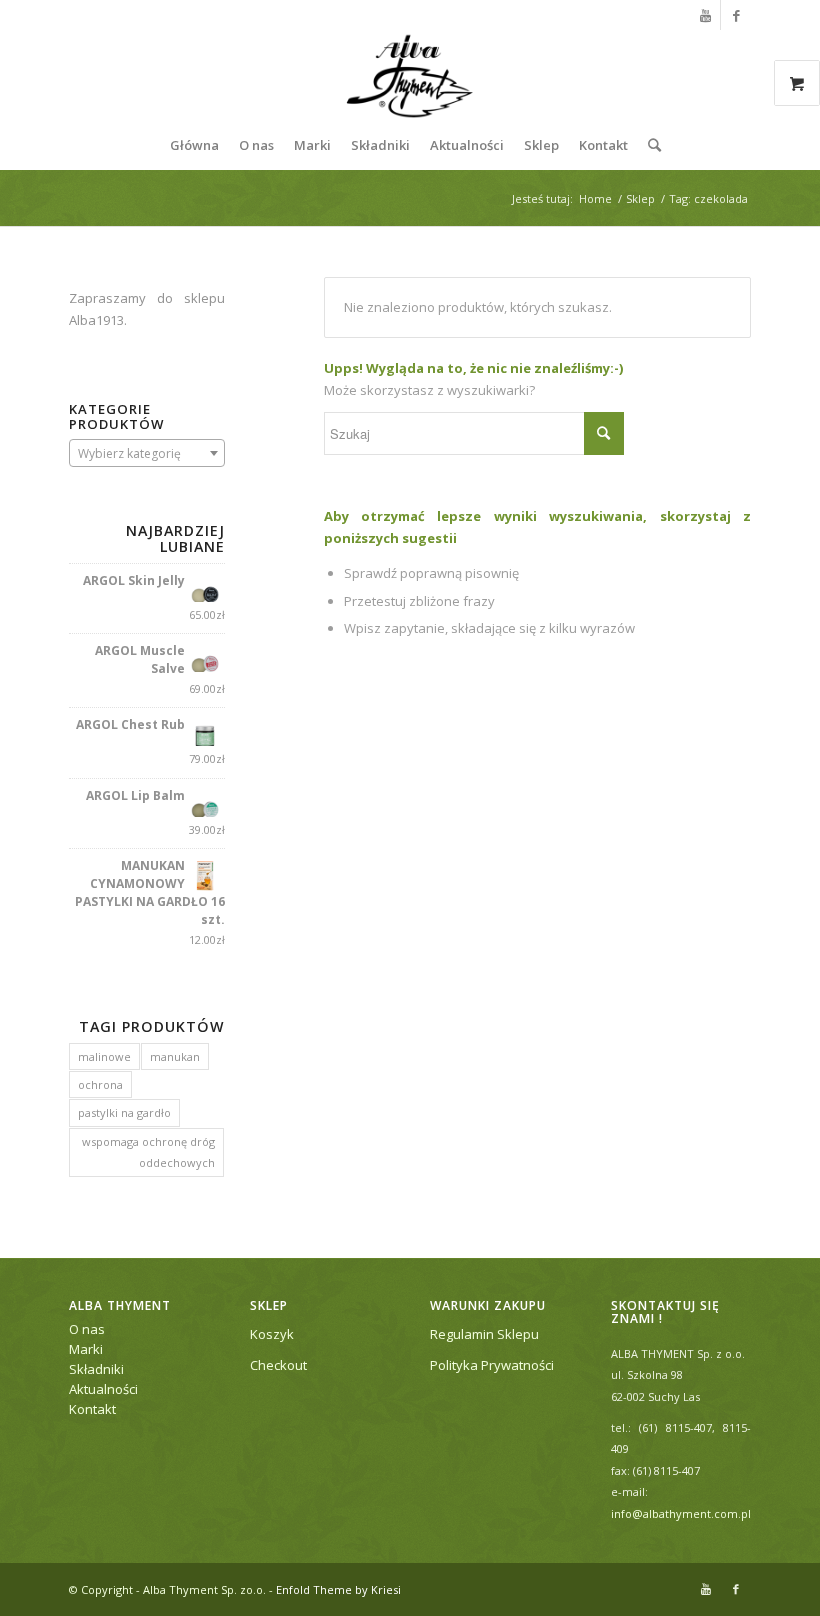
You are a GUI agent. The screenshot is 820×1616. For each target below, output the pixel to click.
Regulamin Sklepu (484, 1334)
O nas (87, 1329)
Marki (86, 1349)
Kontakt (92, 1409)
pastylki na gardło (124, 1112)
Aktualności (103, 1389)
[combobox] (147, 453)
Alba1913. (98, 320)
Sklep (640, 198)
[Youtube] (705, 15)
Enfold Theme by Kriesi (338, 1589)
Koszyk (272, 1334)
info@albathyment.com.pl (681, 1513)
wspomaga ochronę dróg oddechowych (148, 1152)
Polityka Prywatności (492, 1365)
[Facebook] (736, 15)
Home (595, 198)
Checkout (278, 1365)
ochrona (100, 1084)
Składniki (96, 1369)
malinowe (104, 1056)
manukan (175, 1056)
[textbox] (147, 454)
